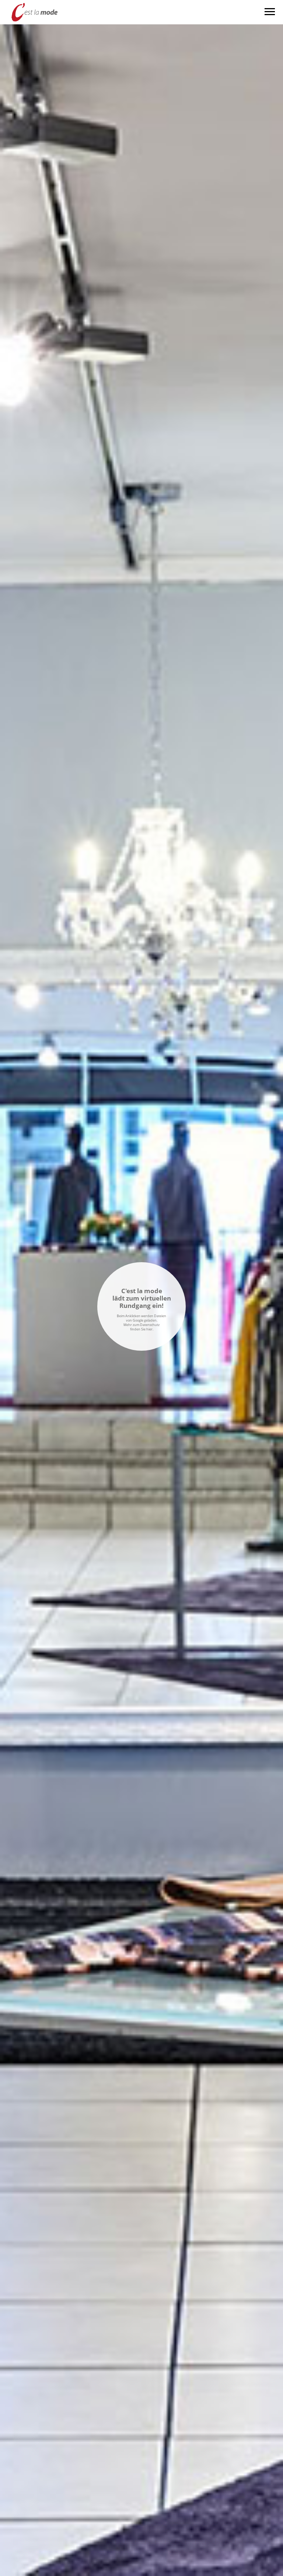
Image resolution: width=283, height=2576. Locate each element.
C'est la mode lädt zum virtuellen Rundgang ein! (142, 1298)
